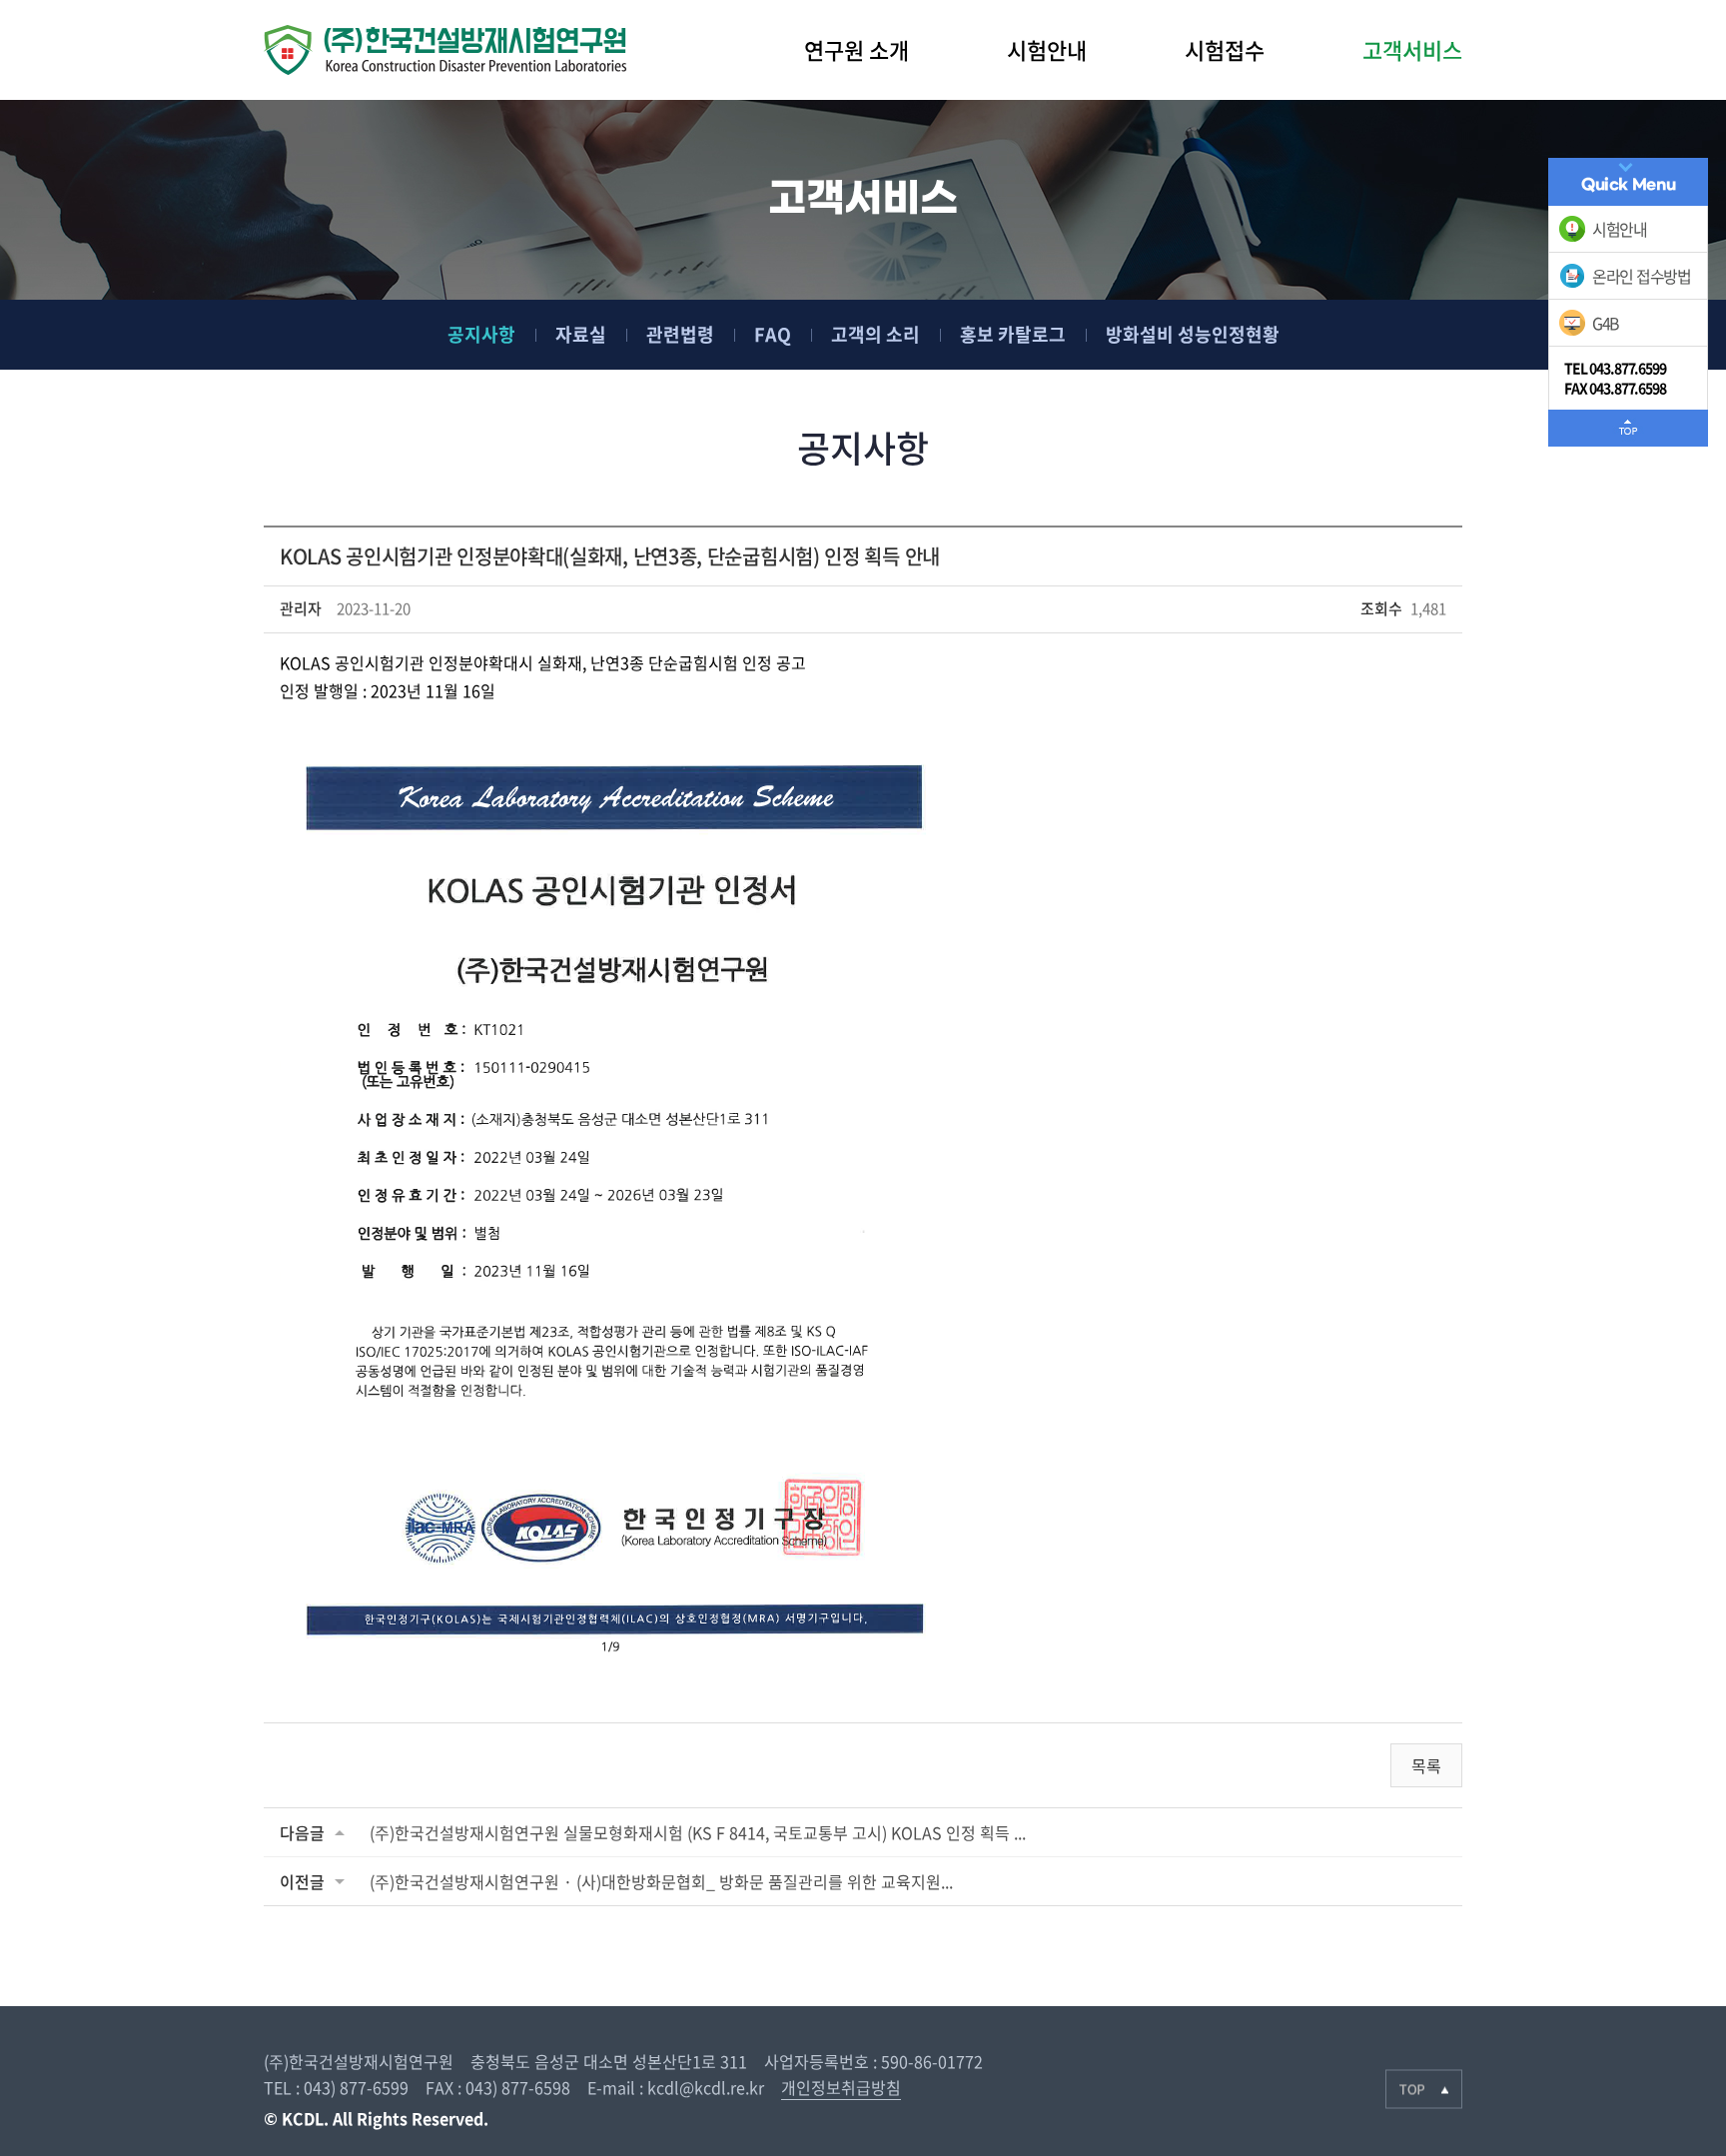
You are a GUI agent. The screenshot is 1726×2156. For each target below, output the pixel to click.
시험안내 (1047, 49)
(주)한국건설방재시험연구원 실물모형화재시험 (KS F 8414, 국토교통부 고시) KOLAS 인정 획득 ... (698, 1832)
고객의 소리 (875, 334)
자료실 (581, 334)
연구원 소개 (857, 49)
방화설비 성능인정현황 (1193, 334)
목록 (1426, 1765)
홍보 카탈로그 (1013, 334)
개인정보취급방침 (841, 2087)
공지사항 (481, 334)
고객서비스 (1412, 49)
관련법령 (680, 334)
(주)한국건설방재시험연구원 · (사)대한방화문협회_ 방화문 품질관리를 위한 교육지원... (661, 1881)
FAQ (773, 334)
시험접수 (1225, 49)
